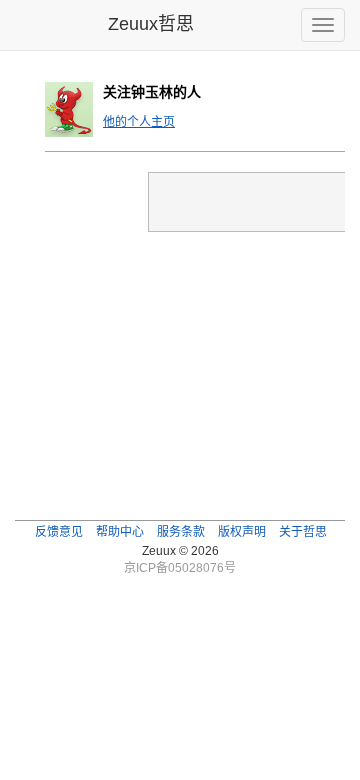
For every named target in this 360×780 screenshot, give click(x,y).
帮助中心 (120, 532)
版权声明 (242, 532)
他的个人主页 (139, 122)
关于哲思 (303, 532)
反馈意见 (59, 532)
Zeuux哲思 (151, 24)
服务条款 (181, 532)
